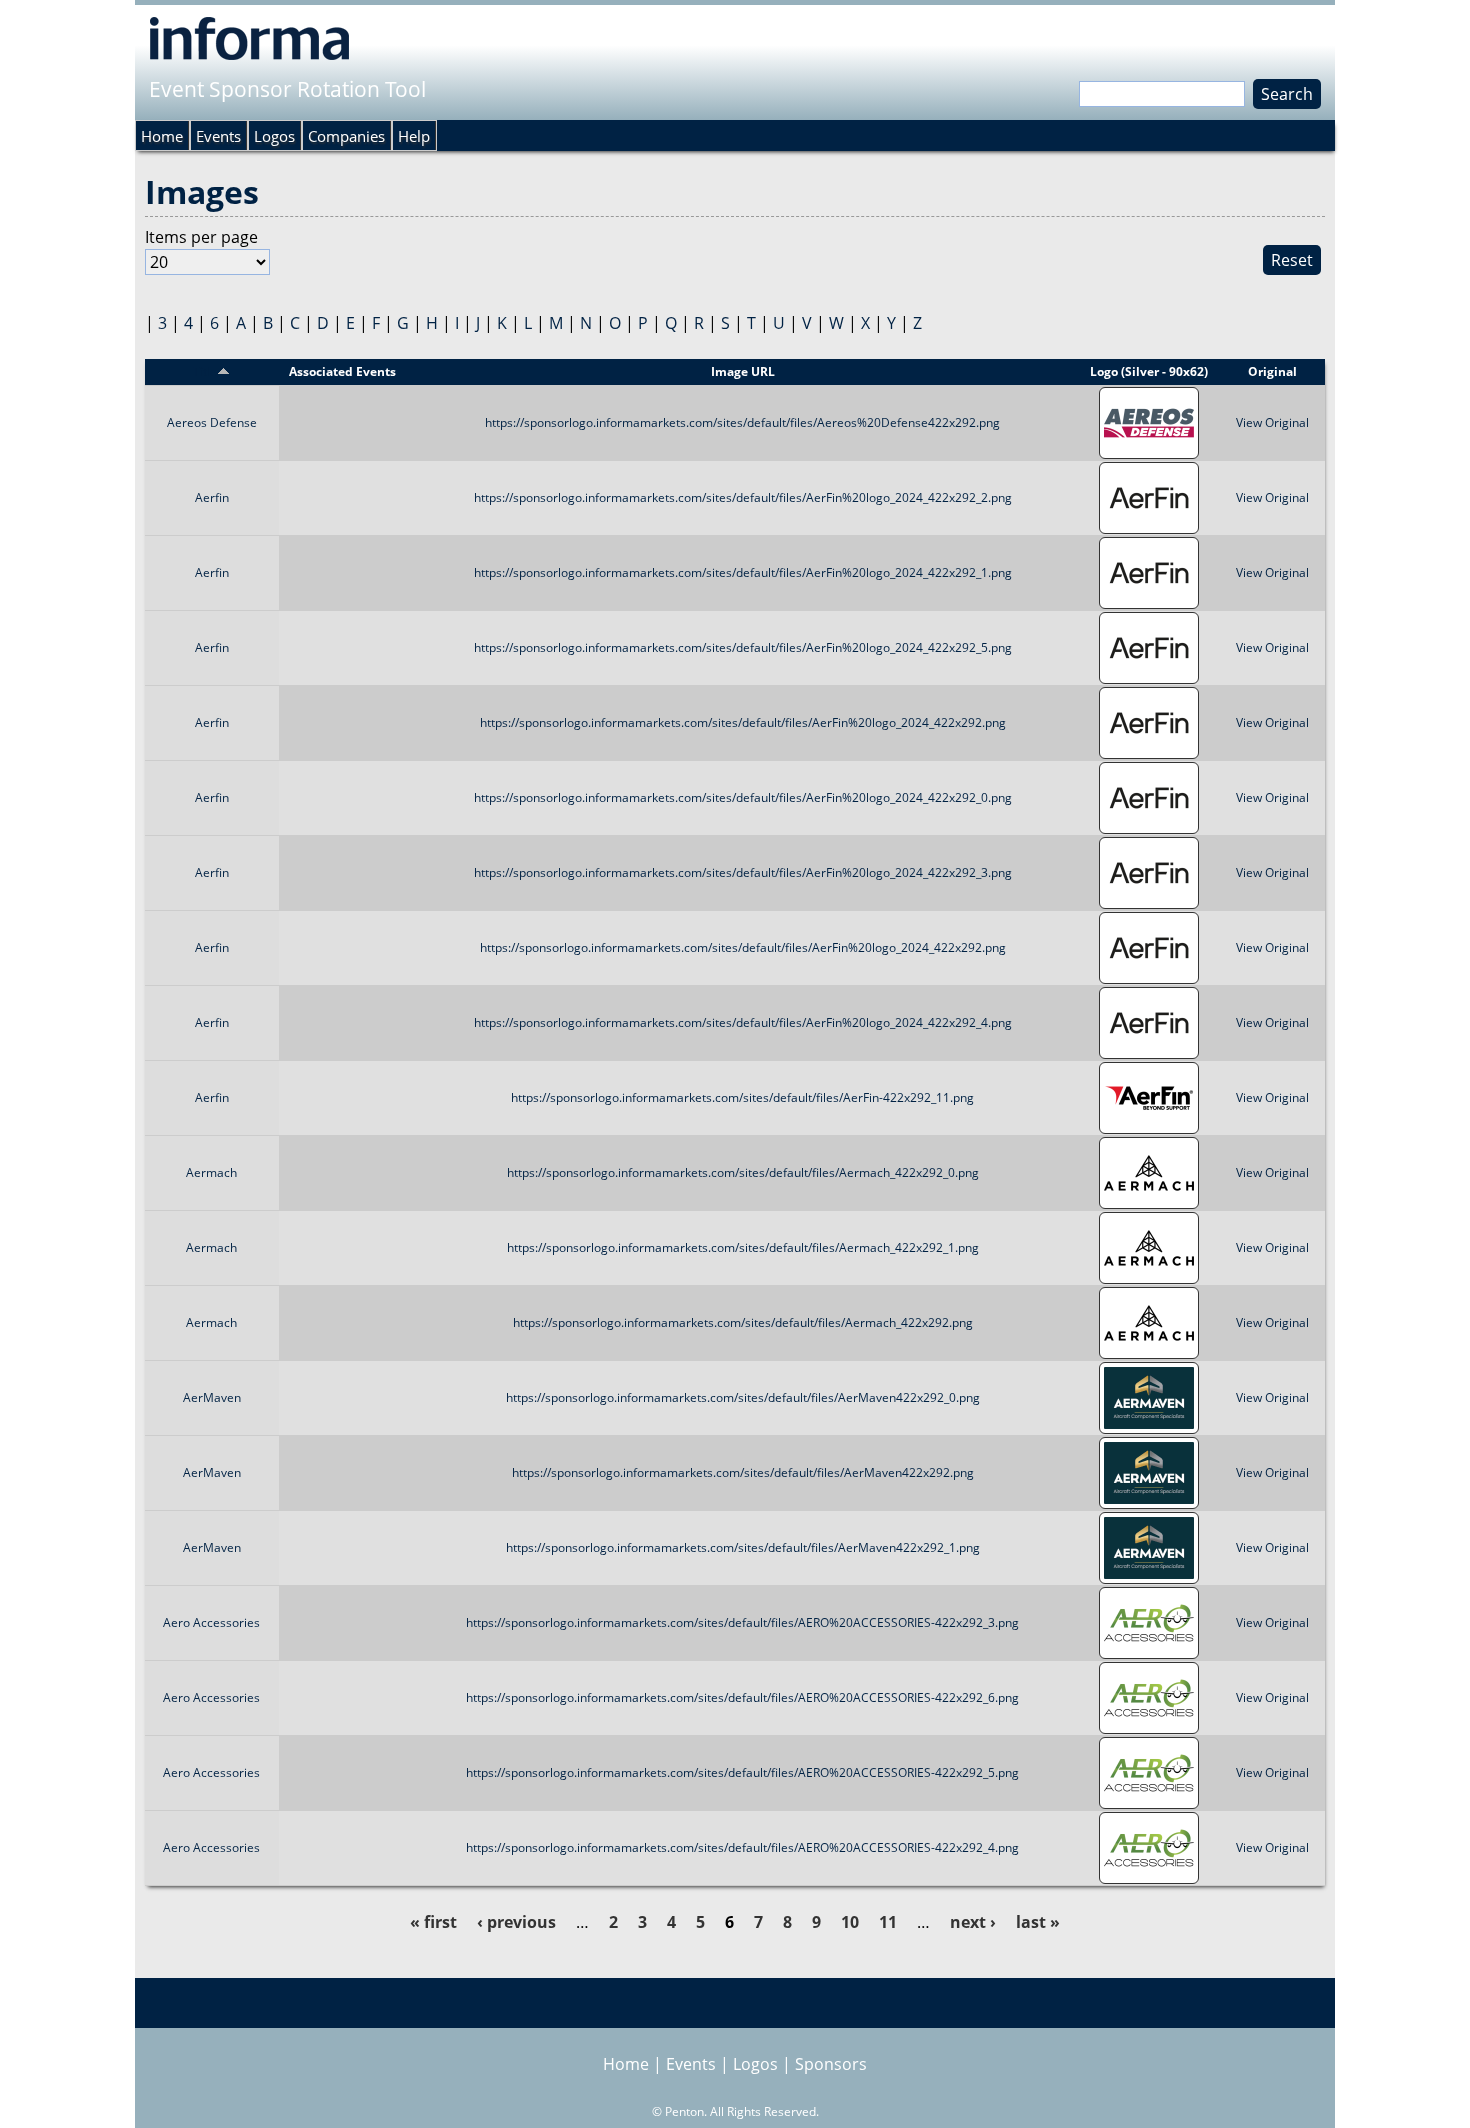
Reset (1292, 260)
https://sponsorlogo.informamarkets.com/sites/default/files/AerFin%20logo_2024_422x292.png (743, 722)
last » (1038, 1922)
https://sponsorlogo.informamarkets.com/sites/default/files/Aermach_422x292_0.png (743, 1172)
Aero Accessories (211, 1622)
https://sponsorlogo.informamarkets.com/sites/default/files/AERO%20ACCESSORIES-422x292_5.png (742, 1772)
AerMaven (212, 1397)
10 (850, 1922)
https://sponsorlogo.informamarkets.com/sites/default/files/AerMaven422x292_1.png (743, 1547)
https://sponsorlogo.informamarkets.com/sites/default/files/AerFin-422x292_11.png (742, 1097)
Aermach (211, 1172)
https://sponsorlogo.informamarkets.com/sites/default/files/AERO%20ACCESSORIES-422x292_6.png (742, 1697)
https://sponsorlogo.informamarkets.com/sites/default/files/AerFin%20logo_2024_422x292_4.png (743, 1022)
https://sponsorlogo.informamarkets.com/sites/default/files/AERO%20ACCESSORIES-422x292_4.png (742, 1847)
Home (162, 136)
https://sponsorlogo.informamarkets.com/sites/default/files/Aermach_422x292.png (743, 1322)
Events (218, 136)
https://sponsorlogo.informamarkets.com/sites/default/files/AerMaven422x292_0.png (743, 1397)
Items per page (201, 237)
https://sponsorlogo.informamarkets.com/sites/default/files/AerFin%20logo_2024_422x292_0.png (743, 797)
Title (205, 371)
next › (973, 1922)
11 (888, 1922)
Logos (274, 136)
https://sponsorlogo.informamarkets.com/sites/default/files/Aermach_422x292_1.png (743, 1247)
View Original (1272, 422)
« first (433, 1922)
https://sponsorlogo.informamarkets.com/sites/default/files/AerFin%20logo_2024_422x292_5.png (743, 647)
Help (414, 136)
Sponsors (831, 2064)
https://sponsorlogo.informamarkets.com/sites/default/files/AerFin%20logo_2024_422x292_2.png (743, 497)
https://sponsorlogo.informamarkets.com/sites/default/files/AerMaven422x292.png (743, 1472)
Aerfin (212, 497)
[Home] (249, 38)
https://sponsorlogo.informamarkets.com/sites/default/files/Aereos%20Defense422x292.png (742, 422)
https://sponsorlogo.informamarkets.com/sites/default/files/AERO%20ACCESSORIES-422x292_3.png (742, 1622)
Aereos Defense (212, 422)
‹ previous (516, 1922)
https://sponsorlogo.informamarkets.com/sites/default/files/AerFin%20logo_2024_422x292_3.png (743, 872)
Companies (346, 136)
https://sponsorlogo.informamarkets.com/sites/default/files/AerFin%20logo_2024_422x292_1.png (743, 572)
